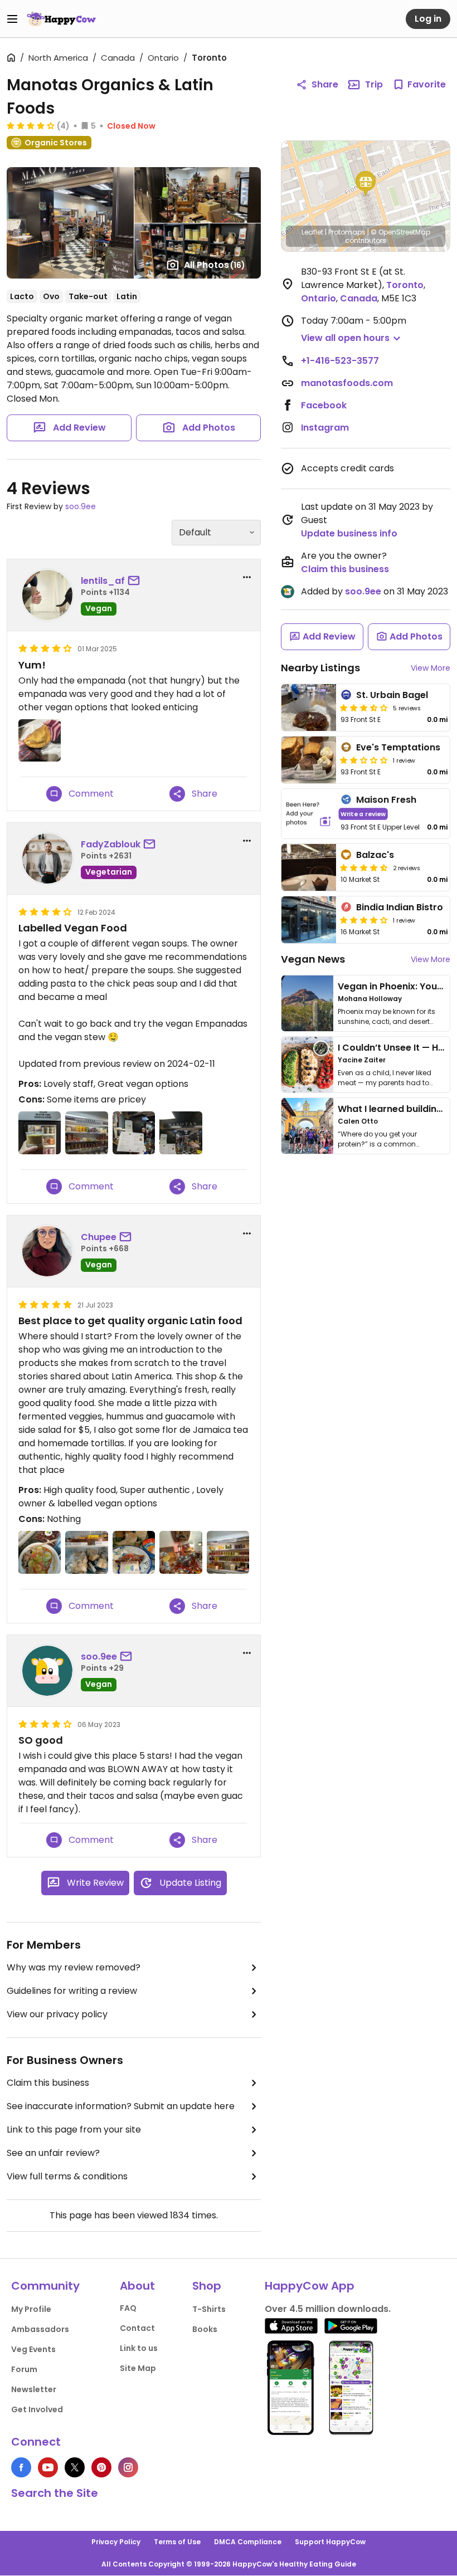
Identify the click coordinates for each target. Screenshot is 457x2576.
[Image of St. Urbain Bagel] (309, 708)
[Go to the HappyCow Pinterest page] (101, 2467)
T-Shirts (209, 2309)
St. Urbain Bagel (392, 695)
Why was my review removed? (74, 1967)
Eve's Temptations (398, 747)
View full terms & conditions (67, 2176)
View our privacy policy (57, 2014)
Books (205, 2329)
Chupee (99, 1237)
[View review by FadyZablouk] (47, 858)
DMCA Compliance (248, 2542)
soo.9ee (81, 506)
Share (325, 84)
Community (45, 2286)
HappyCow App (310, 2286)
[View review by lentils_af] (47, 595)
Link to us (139, 2348)
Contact (137, 2328)
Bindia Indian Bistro (400, 907)
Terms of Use (177, 2542)
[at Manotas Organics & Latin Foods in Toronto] (40, 1133)
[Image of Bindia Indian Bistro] (309, 920)
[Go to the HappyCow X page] (75, 2467)
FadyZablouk (111, 844)
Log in (428, 19)
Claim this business (48, 2083)
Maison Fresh (386, 800)
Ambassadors (40, 2329)
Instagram (325, 428)
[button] (366, 184)
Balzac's (375, 855)
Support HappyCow (330, 2542)
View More (431, 668)
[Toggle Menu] (12, 19)
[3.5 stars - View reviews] (364, 708)
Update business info (349, 533)
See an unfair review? (53, 2153)
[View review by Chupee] (47, 1251)
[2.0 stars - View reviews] (364, 760)
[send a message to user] (136, 581)
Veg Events (33, 2349)
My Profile (31, 2309)
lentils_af (103, 581)
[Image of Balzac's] (309, 867)
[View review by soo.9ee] (47, 1671)
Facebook (324, 405)
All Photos (215, 265)
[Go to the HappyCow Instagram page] (128, 2467)
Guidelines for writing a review (72, 1991)
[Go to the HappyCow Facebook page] (21, 2467)
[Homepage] (61, 19)
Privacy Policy (116, 2542)
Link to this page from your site (74, 2129)
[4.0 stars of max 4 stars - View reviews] (364, 920)
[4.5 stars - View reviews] (364, 867)
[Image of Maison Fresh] (309, 814)
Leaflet (312, 232)
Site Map (138, 2368)
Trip (374, 84)
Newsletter (34, 2389)
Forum (24, 2369)
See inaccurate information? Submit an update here (121, 2106)
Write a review (363, 814)
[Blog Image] (307, 1003)
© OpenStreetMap (400, 232)
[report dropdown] (247, 577)
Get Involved (37, 2409)
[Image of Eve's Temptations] (309, 760)
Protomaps (347, 232)
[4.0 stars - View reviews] (31, 125)
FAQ (128, 2308)
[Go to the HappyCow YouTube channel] (48, 2467)
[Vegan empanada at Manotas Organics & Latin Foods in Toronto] (40, 740)
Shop (207, 2286)
